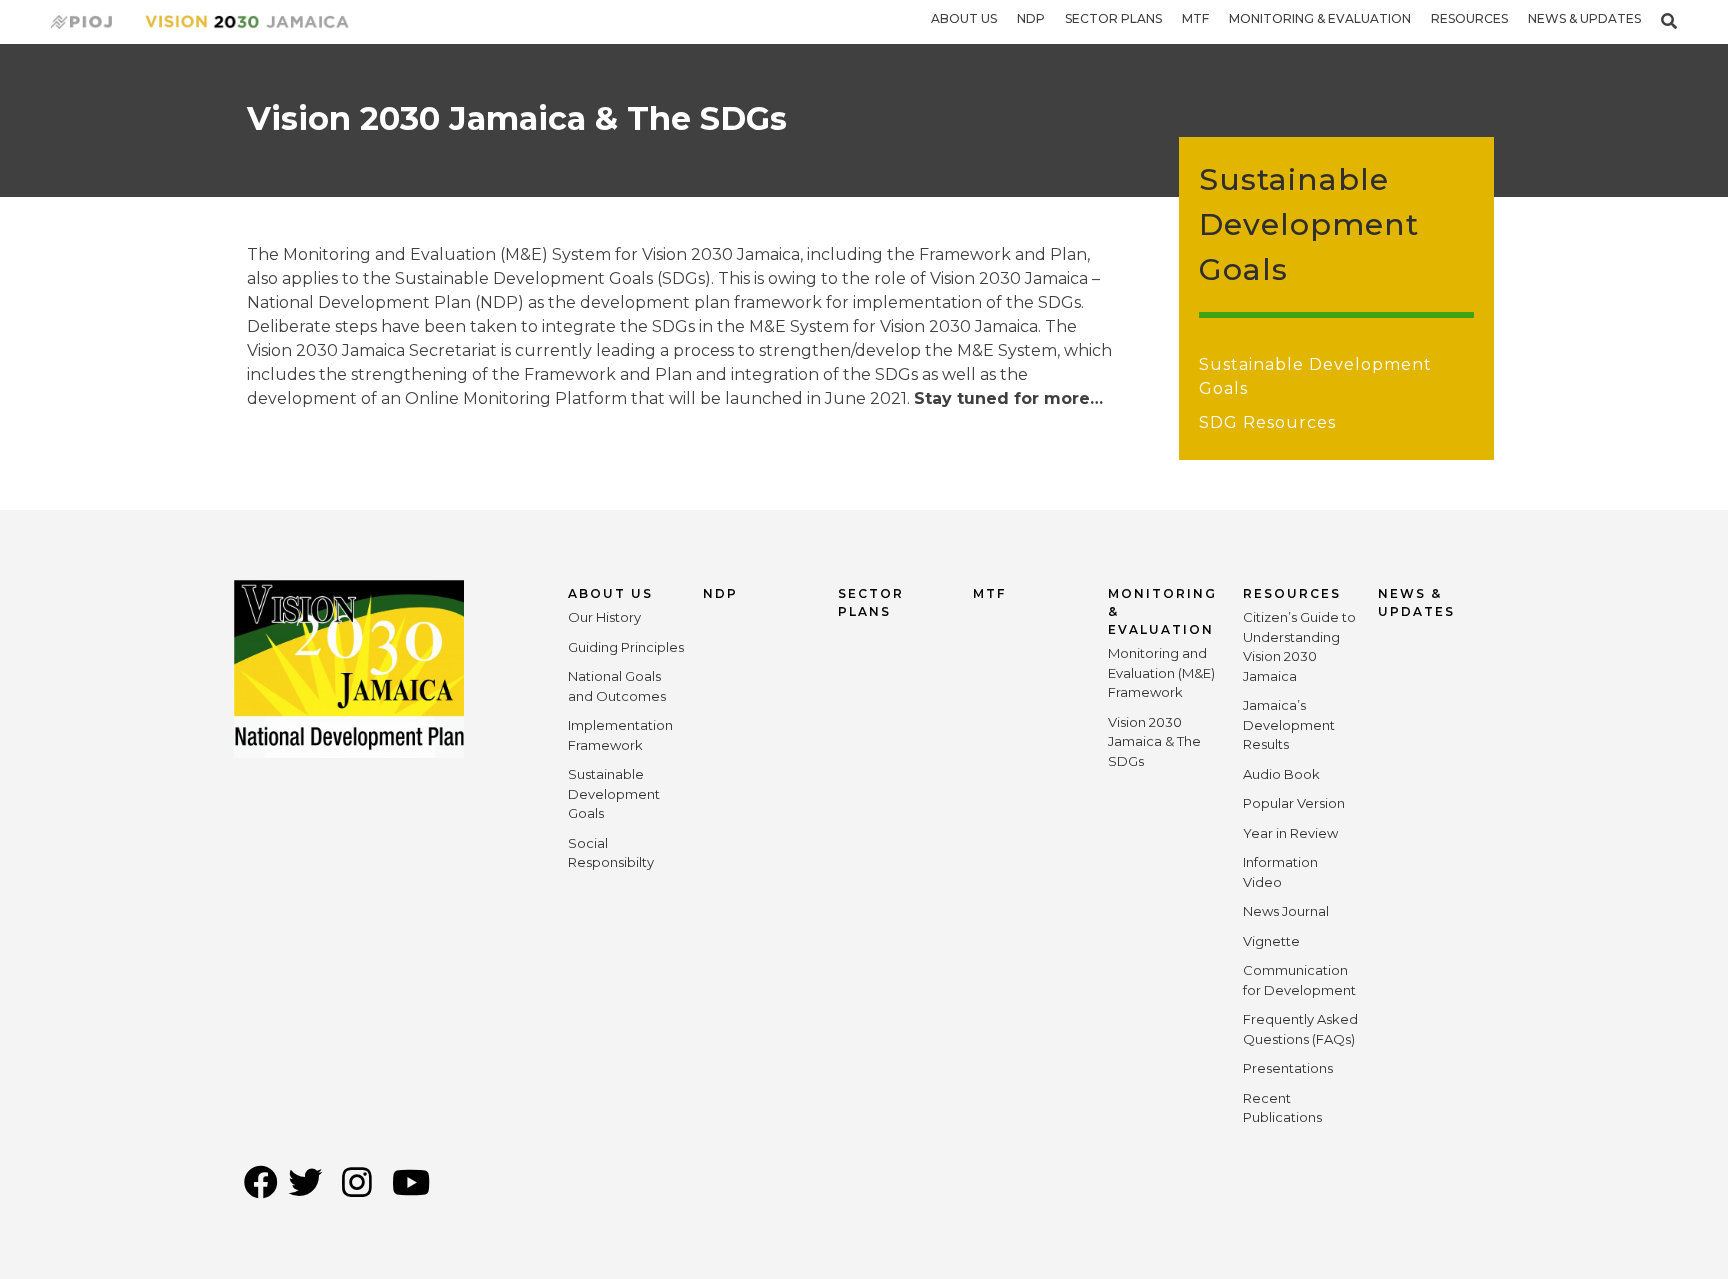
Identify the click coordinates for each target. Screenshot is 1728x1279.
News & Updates (1584, 18)
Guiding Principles (626, 647)
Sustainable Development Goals (614, 793)
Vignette (1271, 941)
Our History (604, 617)
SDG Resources (1267, 422)
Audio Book (1281, 774)
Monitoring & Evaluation (1320, 18)
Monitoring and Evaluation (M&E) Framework (1161, 672)
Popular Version (1294, 803)
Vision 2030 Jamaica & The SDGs (1154, 741)
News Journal (1286, 911)
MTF (1195, 18)
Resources (1469, 18)
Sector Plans (1113, 18)
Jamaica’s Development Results (1289, 724)
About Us (964, 18)
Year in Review (1290, 833)
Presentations (1288, 1068)
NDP (1031, 18)
